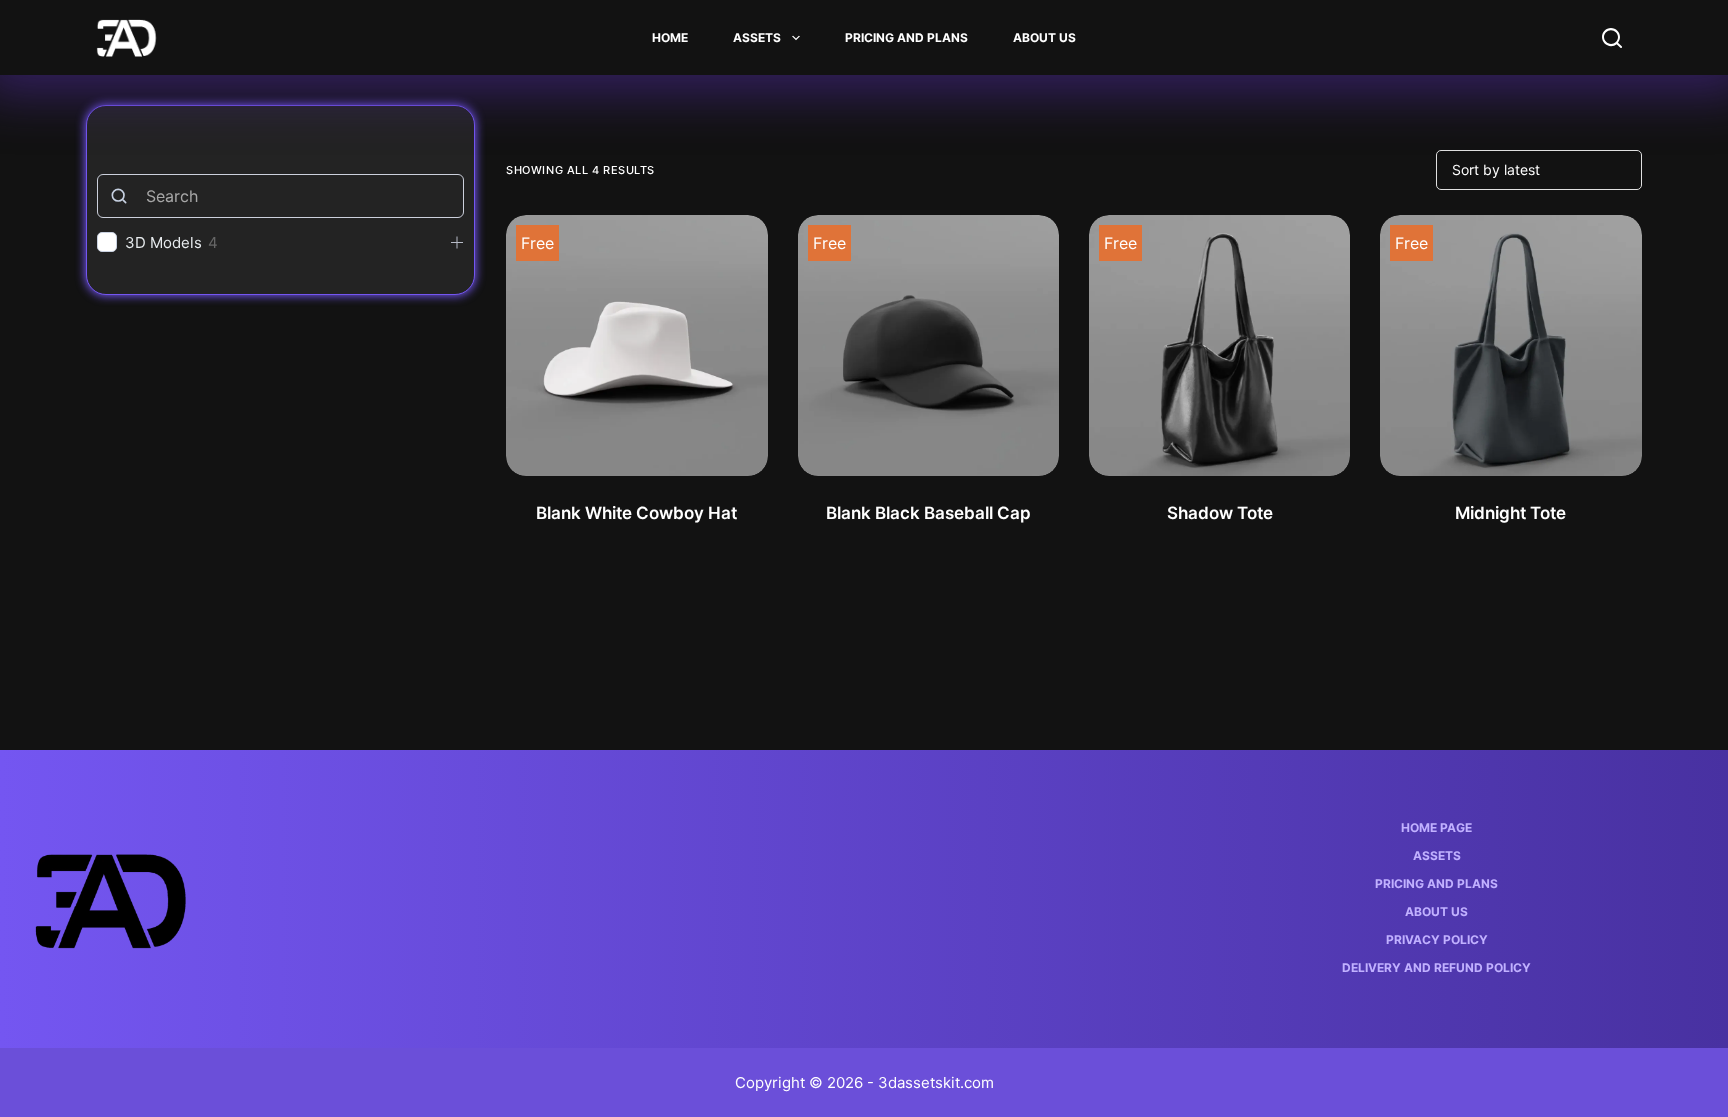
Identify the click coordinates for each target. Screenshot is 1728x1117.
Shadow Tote (1220, 513)
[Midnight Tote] (1510, 345)
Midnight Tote (1510, 513)
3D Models (163, 242)
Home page (1436, 827)
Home (670, 37)
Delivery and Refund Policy (1436, 967)
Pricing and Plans (906, 37)
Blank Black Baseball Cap (928, 513)
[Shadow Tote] (1219, 345)
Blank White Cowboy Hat (636, 513)
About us (1044, 37)
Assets (757, 37)
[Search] (1612, 38)
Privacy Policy (1437, 939)
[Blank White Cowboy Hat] (636, 345)
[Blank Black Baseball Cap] (928, 345)
